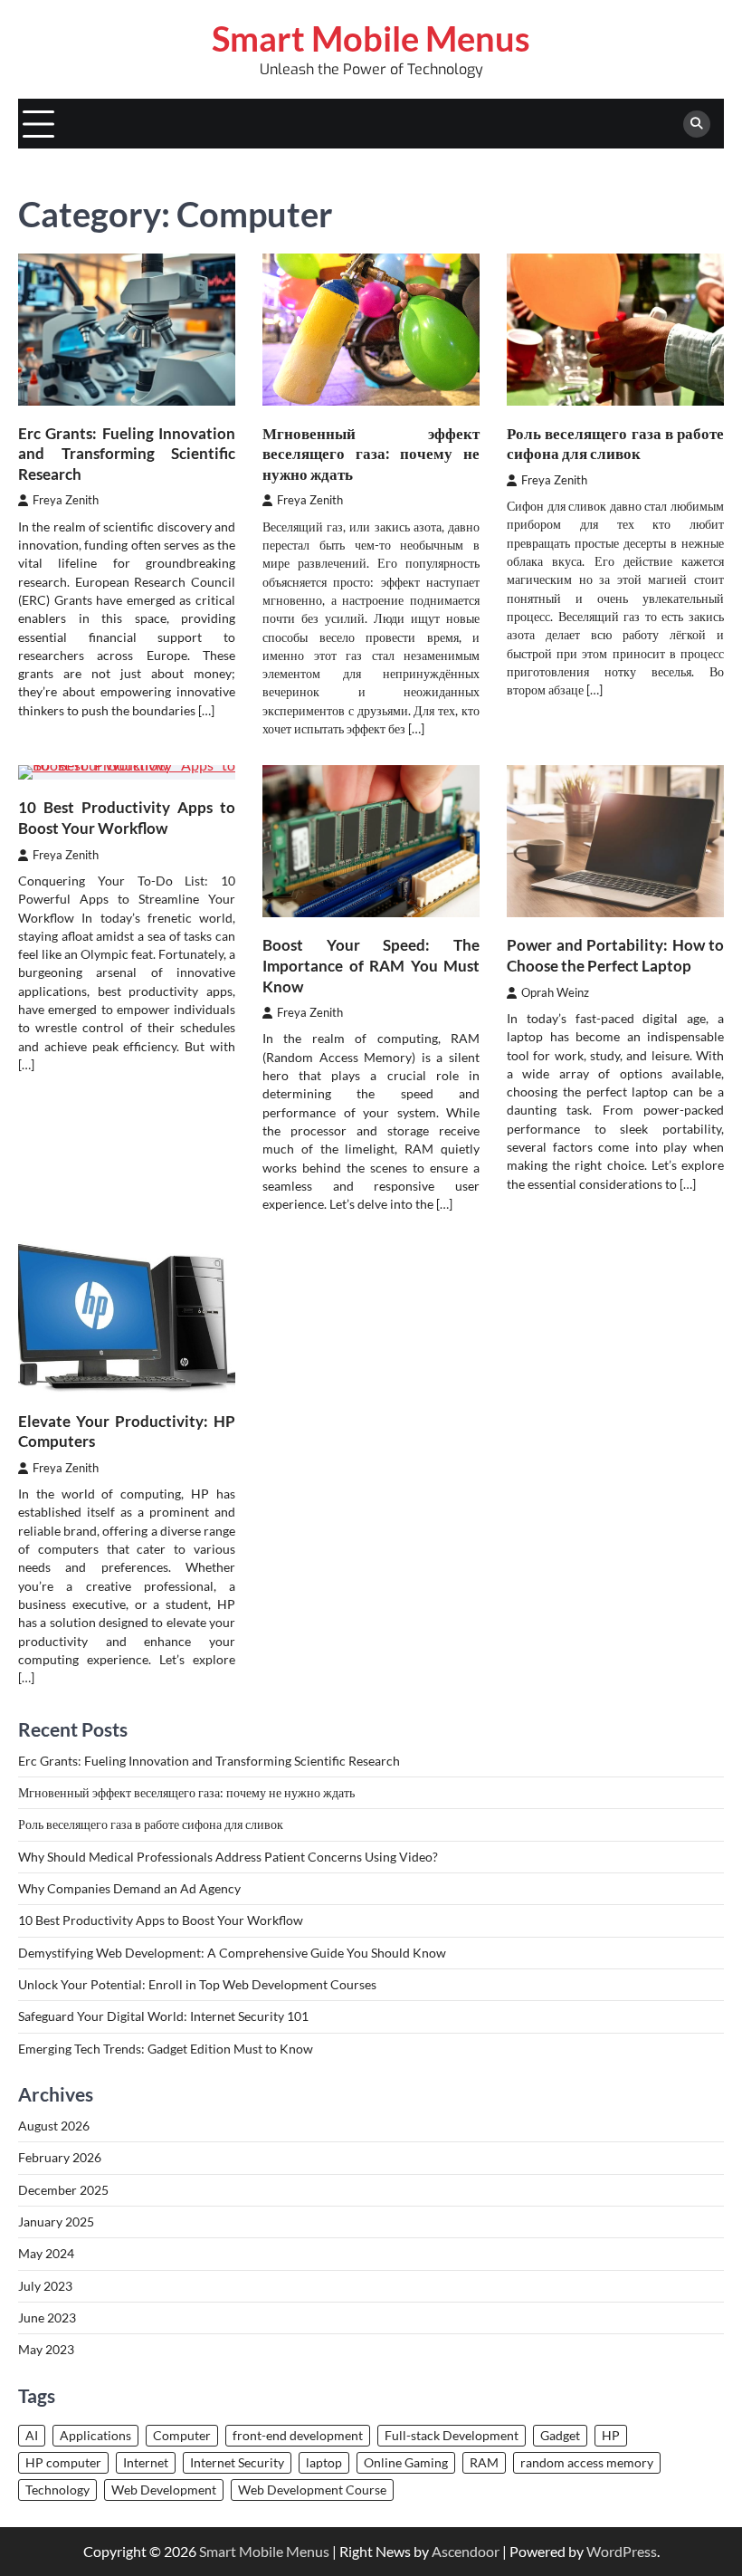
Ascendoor (466, 2551)
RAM (484, 2463)
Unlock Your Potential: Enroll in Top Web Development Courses (197, 1985)
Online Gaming (406, 2463)
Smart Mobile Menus (371, 38)
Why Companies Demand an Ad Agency (129, 1889)
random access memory (587, 2463)
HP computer (63, 2463)
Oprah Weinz (555, 993)
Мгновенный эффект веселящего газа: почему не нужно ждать (371, 454)
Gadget (560, 2436)
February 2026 (60, 2158)
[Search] (697, 124)
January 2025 (56, 2222)
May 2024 (46, 2254)
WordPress (622, 2551)
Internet (146, 2463)
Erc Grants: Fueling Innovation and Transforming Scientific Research (127, 454)
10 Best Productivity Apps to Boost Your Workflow (127, 818)
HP (611, 2436)
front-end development (298, 2436)
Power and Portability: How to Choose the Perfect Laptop (615, 955)
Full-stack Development (452, 2436)
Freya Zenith (66, 500)
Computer (182, 2436)
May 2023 (46, 2350)
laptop (324, 2463)
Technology (57, 2490)
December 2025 (63, 2190)
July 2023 (45, 2286)
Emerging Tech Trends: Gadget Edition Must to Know (166, 2049)
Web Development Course (312, 2490)
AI (32, 2436)
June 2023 (47, 2318)
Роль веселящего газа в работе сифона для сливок (615, 444)
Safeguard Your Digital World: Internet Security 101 (163, 2016)
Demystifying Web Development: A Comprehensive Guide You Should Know (232, 1953)
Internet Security (237, 2463)
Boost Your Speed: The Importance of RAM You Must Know (371, 965)
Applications (95, 2436)
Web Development (164, 2490)
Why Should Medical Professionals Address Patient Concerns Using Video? (228, 1857)
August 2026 (54, 2126)
